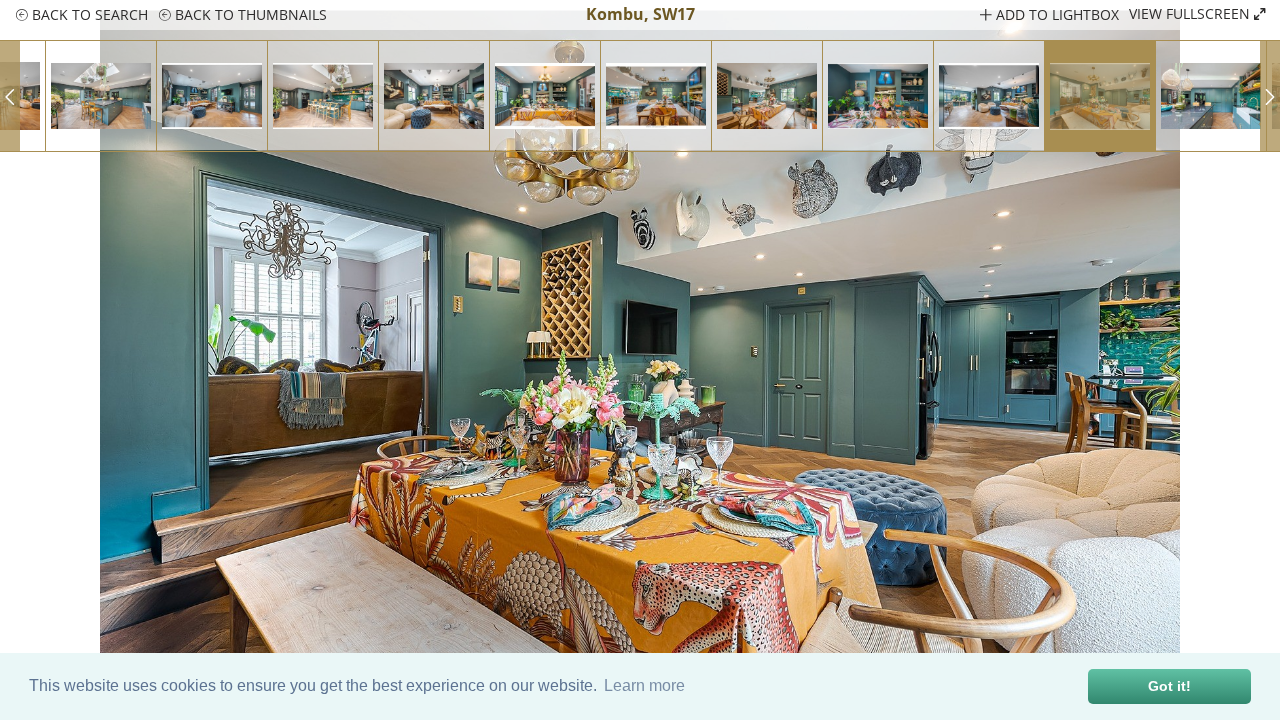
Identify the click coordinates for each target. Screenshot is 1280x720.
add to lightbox (1055, 14)
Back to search (88, 14)
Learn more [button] (644, 685)
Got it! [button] (1169, 686)
